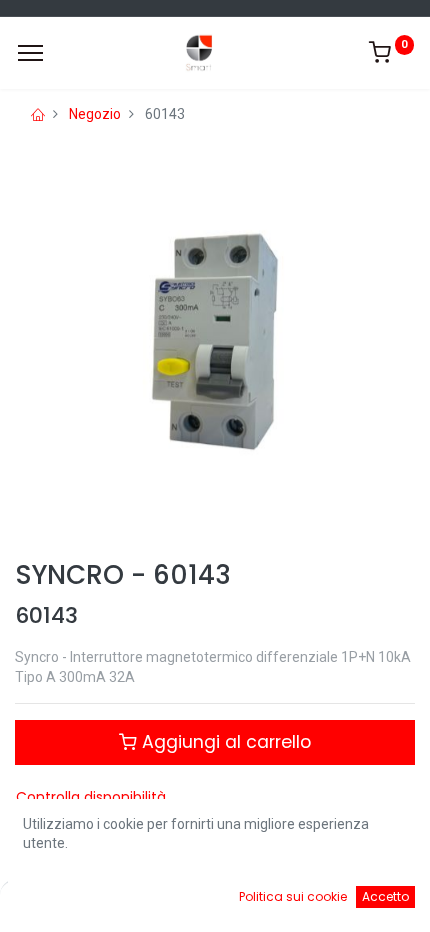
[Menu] (30, 53)
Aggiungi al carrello (224, 742)
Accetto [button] (385, 896)
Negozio (95, 114)
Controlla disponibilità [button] (91, 797)
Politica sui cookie (293, 896)
